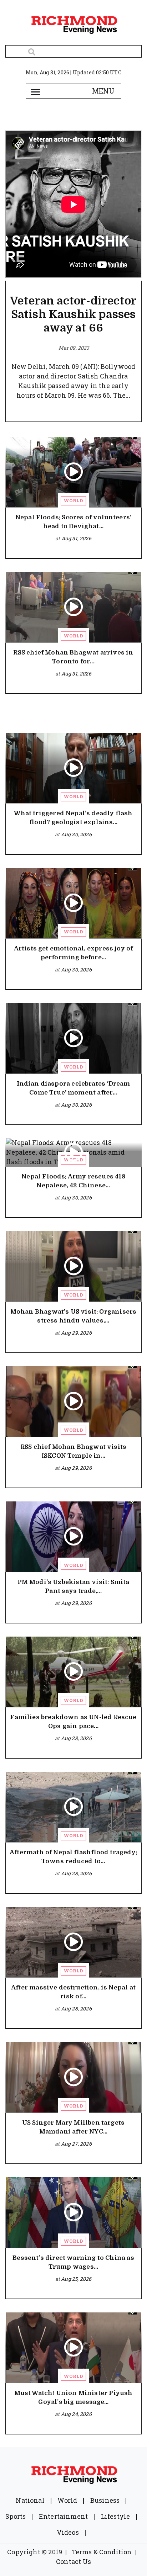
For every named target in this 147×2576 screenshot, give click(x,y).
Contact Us (73, 2561)
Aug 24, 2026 (76, 2414)
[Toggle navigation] (35, 91)
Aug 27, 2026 (76, 2144)
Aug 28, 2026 (76, 1738)
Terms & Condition (102, 2552)
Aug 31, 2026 (76, 538)
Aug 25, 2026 (76, 2279)
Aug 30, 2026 (76, 834)
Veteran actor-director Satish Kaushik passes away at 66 (73, 314)
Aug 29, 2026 (76, 1333)
